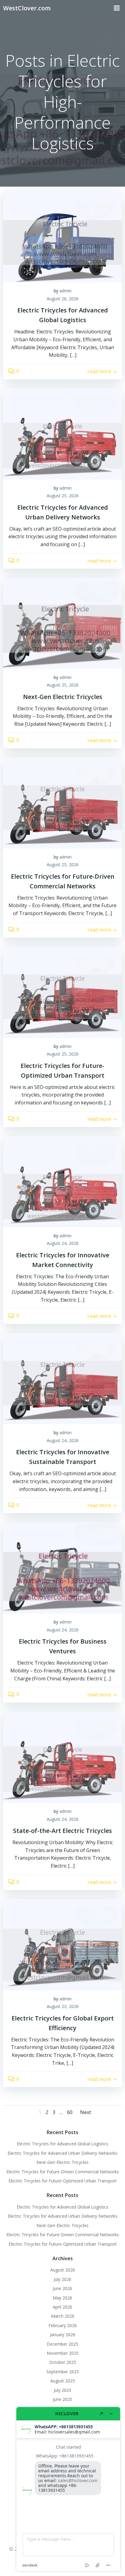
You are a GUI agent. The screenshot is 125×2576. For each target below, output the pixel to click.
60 (70, 2112)
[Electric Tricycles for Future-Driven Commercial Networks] (62, 802)
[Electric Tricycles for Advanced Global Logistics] (62, 236)
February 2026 (63, 2325)
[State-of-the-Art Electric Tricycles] (62, 1757)
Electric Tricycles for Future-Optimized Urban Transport (63, 2181)
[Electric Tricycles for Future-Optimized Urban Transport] (62, 992)
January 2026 (62, 2335)
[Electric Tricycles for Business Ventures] (62, 1567)
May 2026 (62, 2298)
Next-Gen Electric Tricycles (62, 2162)
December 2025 (62, 2344)
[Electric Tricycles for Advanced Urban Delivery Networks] (62, 433)
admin (66, 291)
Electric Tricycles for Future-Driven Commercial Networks (63, 2172)
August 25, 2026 (63, 496)
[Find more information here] (68, 2489)
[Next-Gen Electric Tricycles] (62, 623)
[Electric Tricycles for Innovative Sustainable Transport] (62, 1378)
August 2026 (63, 2270)
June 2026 (62, 2288)
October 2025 (63, 2362)
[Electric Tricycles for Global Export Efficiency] (62, 1944)
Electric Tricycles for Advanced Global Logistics (62, 2144)
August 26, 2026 (63, 299)
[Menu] (117, 8)
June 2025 (62, 2399)
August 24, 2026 (63, 1243)
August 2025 (63, 2381)
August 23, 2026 (63, 2006)
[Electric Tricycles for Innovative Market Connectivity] (62, 1181)
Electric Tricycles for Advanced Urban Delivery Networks (62, 2153)
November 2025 (63, 2353)
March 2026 (63, 2316)
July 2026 (62, 2279)
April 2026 (62, 2307)
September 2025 (63, 2372)
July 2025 (62, 2390)
